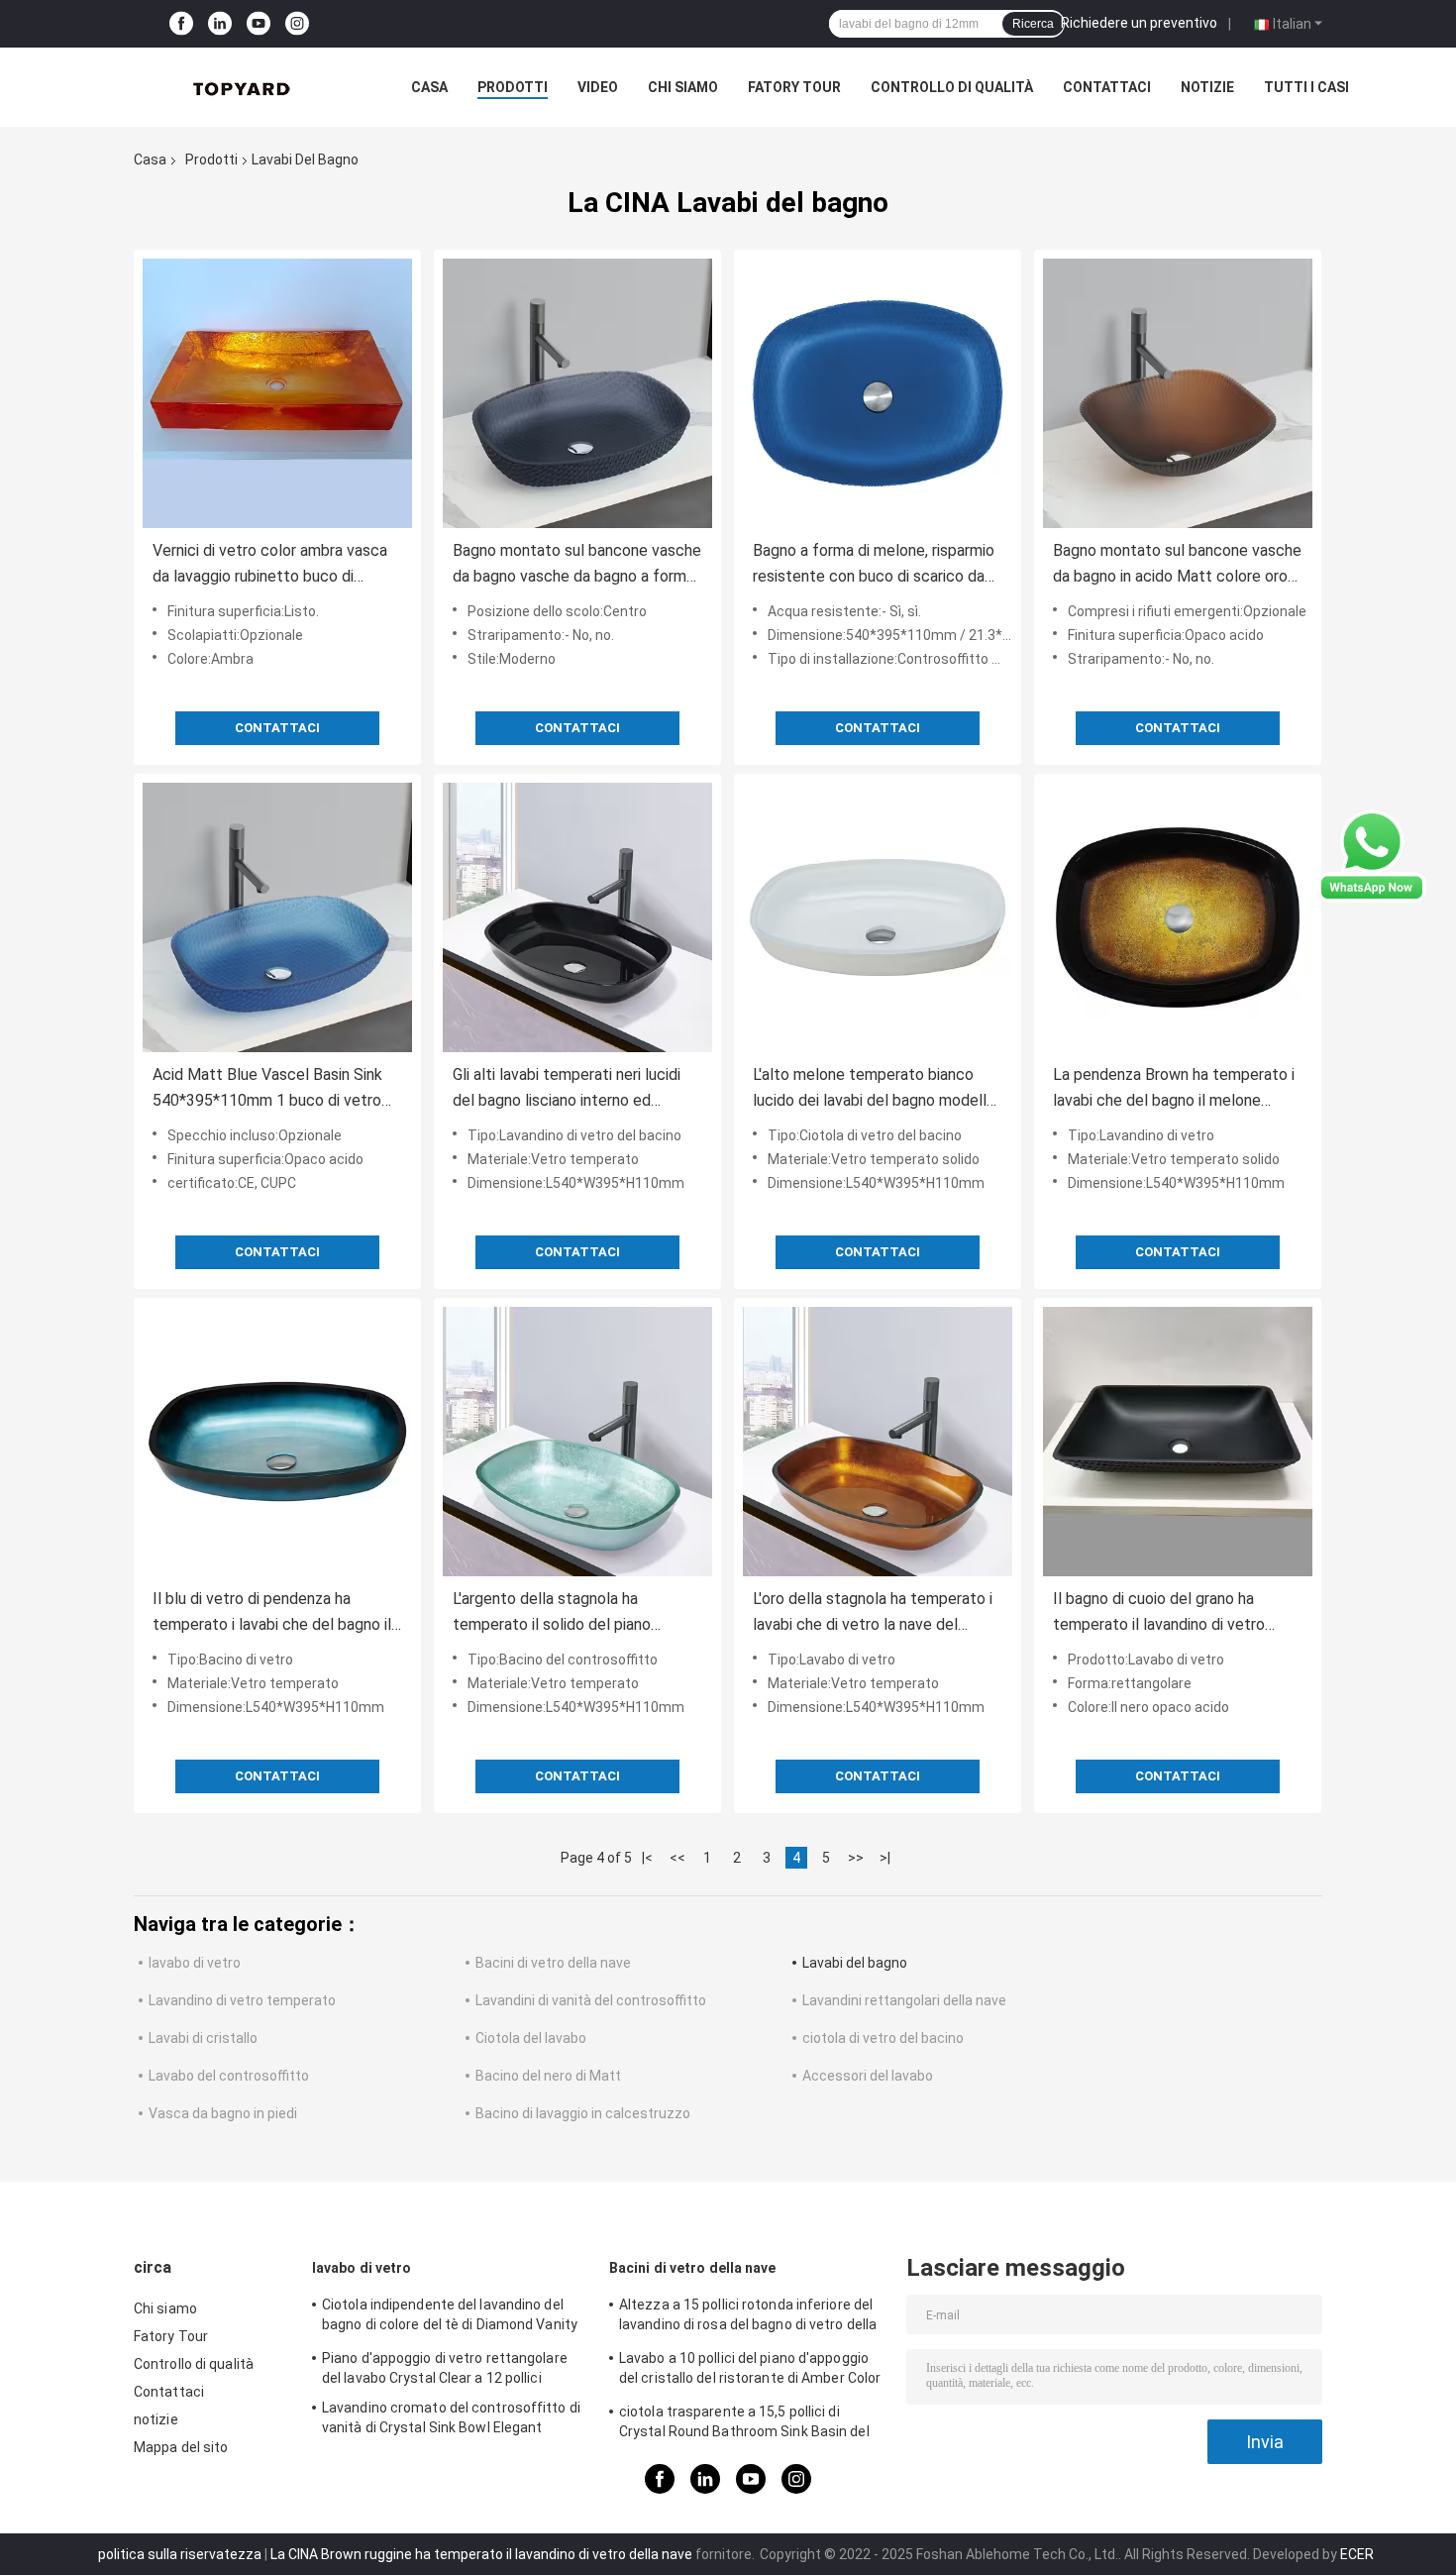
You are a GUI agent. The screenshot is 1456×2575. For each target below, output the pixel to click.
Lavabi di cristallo (203, 2038)
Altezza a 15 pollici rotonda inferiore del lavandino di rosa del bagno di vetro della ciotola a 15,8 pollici (748, 2317)
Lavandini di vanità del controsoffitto (591, 2000)
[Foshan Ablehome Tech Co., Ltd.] (243, 87)
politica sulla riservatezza (180, 2554)
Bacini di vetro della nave (553, 1963)
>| (885, 1858)
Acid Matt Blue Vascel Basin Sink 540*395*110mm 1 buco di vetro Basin (267, 1089)
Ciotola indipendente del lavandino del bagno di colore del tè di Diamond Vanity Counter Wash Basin (450, 2317)
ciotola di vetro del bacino (883, 2038)
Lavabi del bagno (855, 1963)
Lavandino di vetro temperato (242, 2000)
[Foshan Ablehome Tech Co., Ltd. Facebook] (181, 24)
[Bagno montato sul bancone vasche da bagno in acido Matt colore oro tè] (1178, 393)
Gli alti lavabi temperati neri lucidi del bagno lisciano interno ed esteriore (567, 1089)
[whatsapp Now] (1372, 855)
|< (647, 1858)
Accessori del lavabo (868, 2076)
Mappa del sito (181, 2447)
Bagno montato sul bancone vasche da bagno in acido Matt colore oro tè (1177, 565)
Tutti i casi (1306, 87)
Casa (429, 87)
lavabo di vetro (195, 1963)
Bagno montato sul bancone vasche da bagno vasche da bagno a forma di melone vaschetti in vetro (577, 565)
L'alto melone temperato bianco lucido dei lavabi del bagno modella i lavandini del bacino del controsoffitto (877, 1089)
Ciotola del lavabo (531, 2038)
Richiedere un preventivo (1139, 23)
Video (598, 87)
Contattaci (1107, 87)
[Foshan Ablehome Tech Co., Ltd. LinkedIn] (220, 24)
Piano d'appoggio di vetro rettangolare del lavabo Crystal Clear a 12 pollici (445, 2368)
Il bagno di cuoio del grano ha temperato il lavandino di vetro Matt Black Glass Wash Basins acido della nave (1159, 1613)
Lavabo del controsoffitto (229, 2076)
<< (677, 1858)
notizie (1207, 87)
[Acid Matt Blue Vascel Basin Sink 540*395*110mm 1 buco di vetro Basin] (277, 917)
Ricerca (1033, 24)
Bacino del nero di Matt (548, 2076)
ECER (1357, 2554)
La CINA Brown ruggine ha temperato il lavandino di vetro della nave (481, 2554)
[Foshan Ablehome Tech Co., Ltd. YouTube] (259, 24)
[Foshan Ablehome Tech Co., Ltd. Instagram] (297, 24)
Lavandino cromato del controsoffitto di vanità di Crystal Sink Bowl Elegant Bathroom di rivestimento (451, 2420)
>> (856, 1858)
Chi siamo (683, 87)
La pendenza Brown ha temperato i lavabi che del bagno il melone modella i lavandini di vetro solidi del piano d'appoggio (1177, 1089)
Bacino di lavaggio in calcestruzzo (583, 2113)
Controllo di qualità (952, 87)
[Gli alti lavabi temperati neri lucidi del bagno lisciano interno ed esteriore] (577, 917)
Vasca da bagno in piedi (223, 2113)
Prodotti (513, 87)
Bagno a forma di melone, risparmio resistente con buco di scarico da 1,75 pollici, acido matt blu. (874, 565)
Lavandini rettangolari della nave (904, 2000)
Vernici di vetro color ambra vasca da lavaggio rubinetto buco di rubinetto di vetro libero (270, 565)
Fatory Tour (794, 87)
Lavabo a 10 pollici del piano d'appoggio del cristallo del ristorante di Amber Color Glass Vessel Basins (750, 2371)
